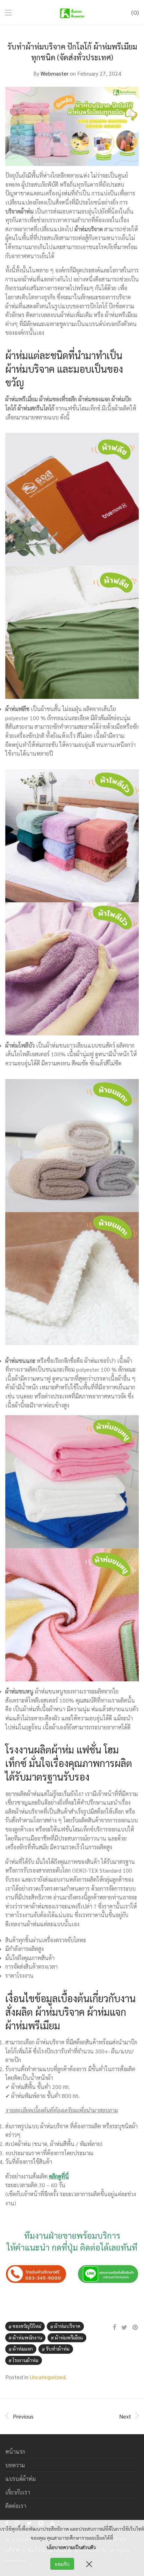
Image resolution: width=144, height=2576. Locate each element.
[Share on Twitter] (124, 2327)
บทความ (15, 2465)
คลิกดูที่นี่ (59, 2176)
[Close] (89, 2564)
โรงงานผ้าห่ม (26, 2360)
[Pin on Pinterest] (136, 2327)
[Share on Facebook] (114, 2327)
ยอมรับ (62, 2564)
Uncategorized (48, 2377)
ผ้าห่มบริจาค (67, 2326)
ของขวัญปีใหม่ (27, 2326)
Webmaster (55, 73)
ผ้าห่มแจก (23, 2349)
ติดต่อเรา (16, 2506)
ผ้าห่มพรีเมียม (69, 2337)
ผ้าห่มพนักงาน (27, 2337)
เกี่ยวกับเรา (18, 2492)
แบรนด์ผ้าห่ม (20, 2479)
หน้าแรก (15, 2451)
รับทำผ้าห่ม (58, 2349)
